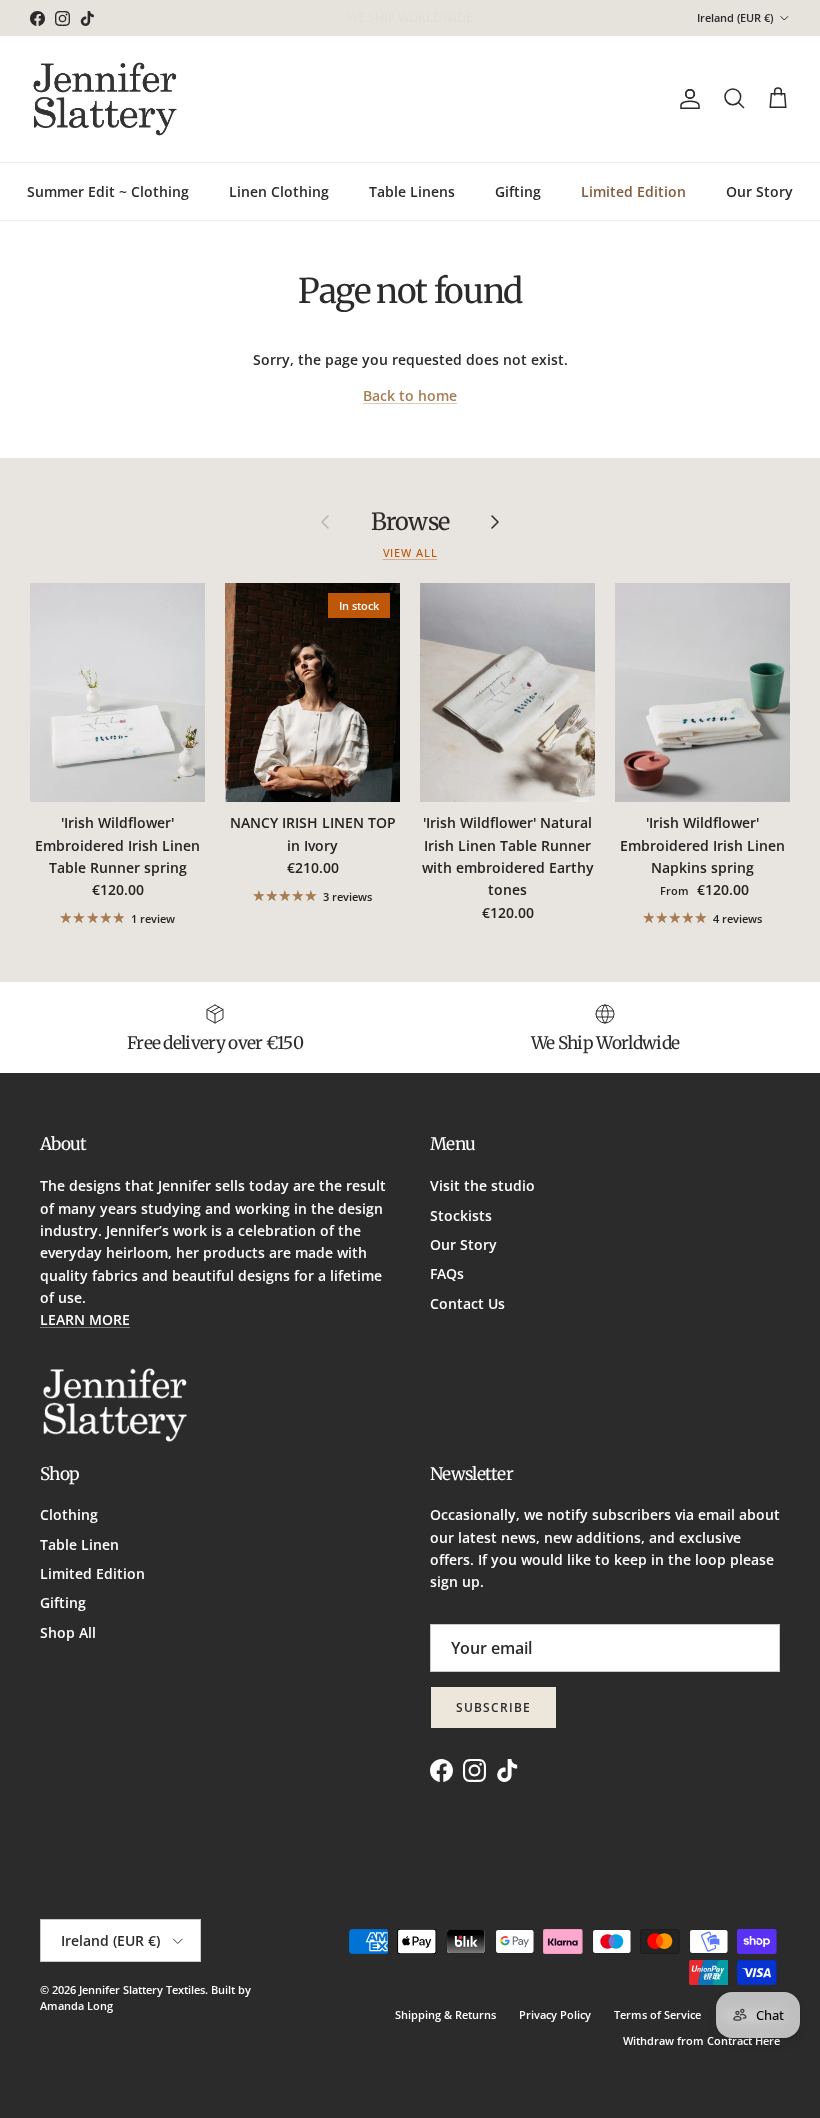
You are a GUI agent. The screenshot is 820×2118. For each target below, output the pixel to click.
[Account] (686, 99)
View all (410, 553)
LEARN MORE (85, 1319)
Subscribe (493, 1707)
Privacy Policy (555, 2014)
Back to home (410, 395)
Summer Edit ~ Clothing (108, 191)
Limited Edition (633, 191)
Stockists (461, 1215)
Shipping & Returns (445, 2014)
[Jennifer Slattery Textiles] (105, 99)
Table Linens (412, 191)
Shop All (68, 1632)
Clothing (69, 1514)
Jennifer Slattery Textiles (142, 1989)
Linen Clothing (279, 191)
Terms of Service (657, 2014)
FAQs (447, 1273)
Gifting (518, 191)
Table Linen (79, 1544)
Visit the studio (482, 1185)
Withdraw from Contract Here (701, 2040)
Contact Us (467, 1303)
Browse (409, 522)
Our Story (759, 191)
